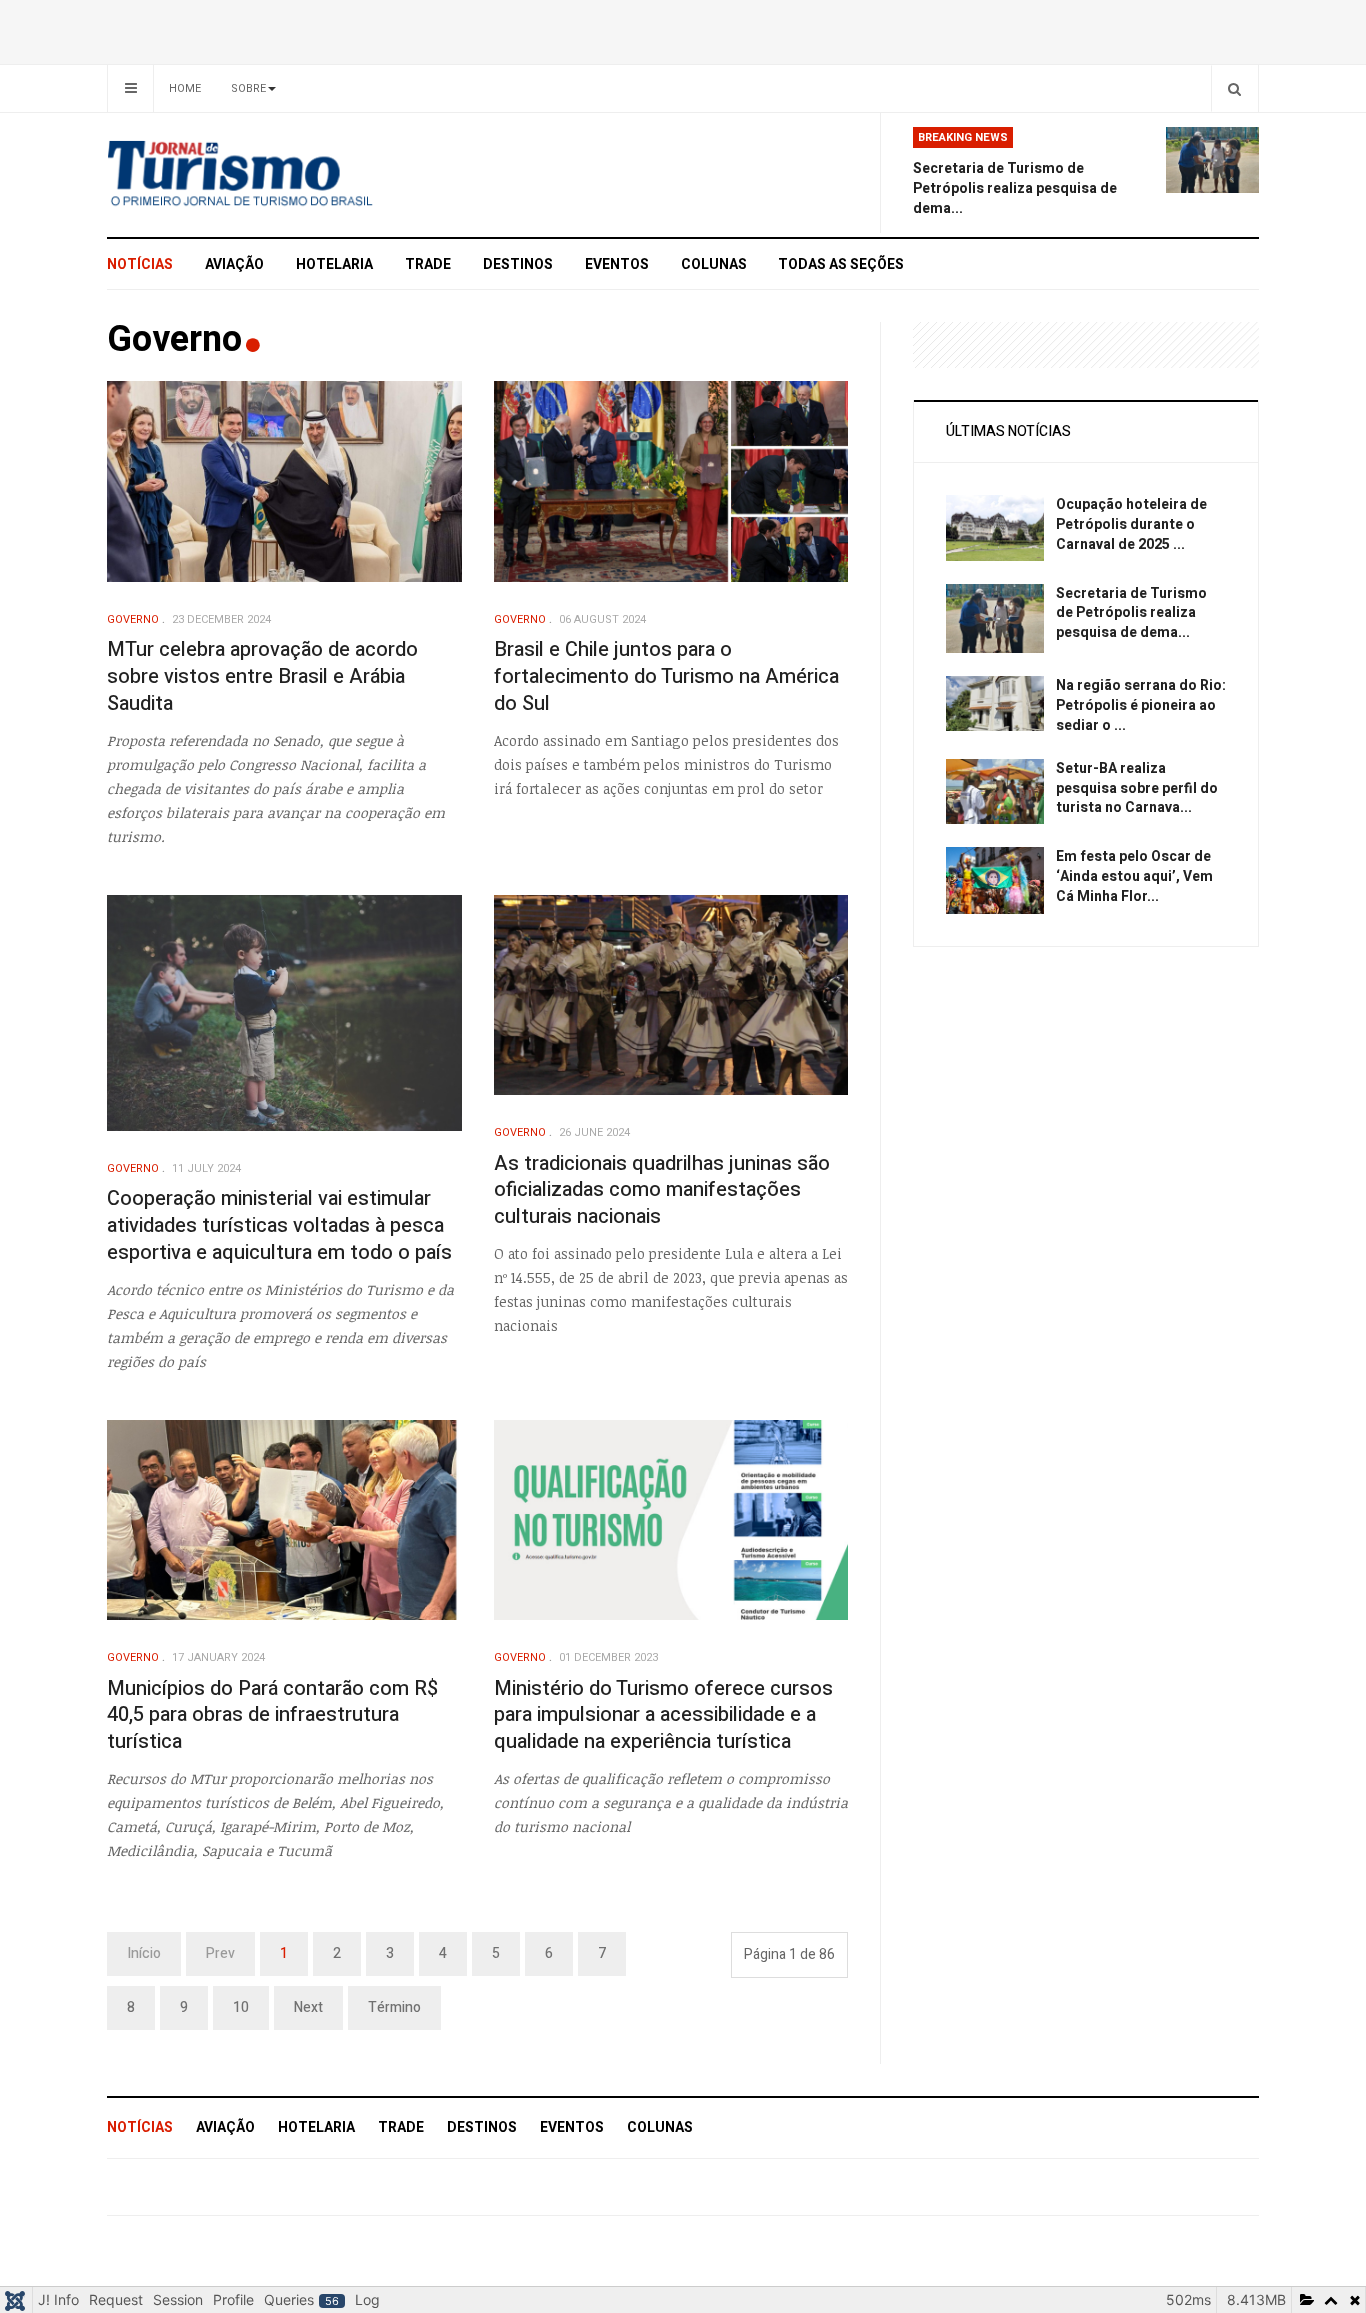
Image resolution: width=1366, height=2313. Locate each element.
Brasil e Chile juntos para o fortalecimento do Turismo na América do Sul (666, 676)
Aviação (234, 264)
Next (308, 2007)
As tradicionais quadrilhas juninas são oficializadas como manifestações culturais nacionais (662, 1190)
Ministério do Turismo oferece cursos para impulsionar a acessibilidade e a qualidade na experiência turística (663, 1715)
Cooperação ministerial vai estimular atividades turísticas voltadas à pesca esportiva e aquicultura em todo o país (279, 1225)
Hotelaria (334, 264)
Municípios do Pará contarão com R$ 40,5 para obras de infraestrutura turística (272, 1715)
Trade (428, 264)
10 (241, 2007)
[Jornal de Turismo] (288, 175)
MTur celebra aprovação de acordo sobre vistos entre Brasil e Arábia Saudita (262, 676)
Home (185, 88)
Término (394, 2007)
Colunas (714, 264)
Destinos (518, 264)
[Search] (1234, 88)
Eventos (617, 264)
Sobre (248, 88)
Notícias (140, 264)
